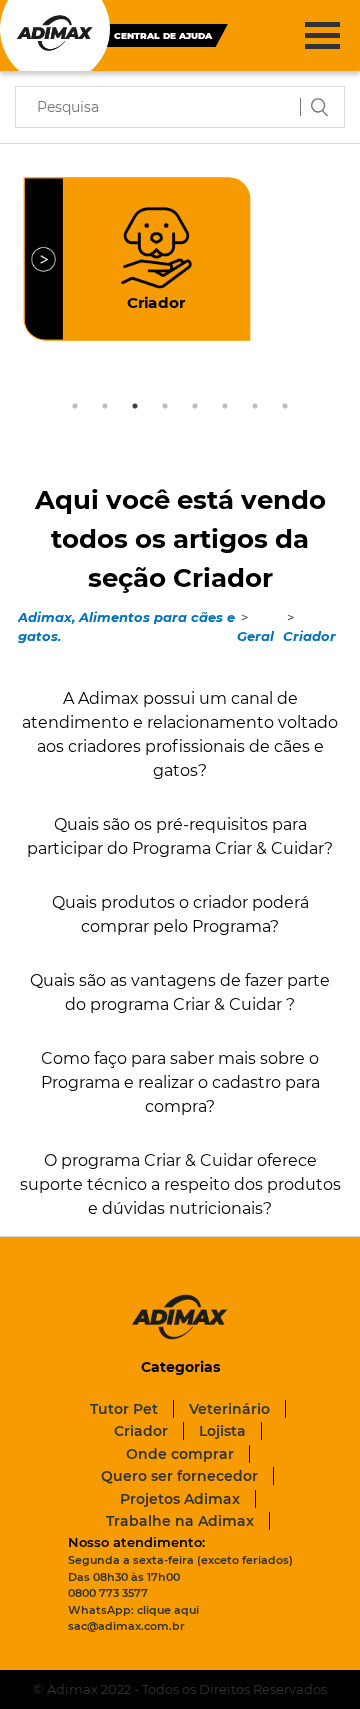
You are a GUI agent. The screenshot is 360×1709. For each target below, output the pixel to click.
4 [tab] (165, 406)
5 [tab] (195, 406)
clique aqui (168, 1610)
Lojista (222, 1431)
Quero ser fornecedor (179, 1476)
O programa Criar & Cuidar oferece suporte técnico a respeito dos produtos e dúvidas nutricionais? (180, 1184)
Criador (309, 636)
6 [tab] (225, 406)
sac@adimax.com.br (126, 1626)
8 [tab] (285, 406)
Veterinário (229, 1409)
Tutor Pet (124, 1409)
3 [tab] (135, 406)
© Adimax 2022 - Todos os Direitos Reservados (180, 1689)
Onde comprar (180, 1454)
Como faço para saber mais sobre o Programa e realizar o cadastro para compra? (180, 1082)
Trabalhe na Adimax (180, 1521)
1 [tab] (75, 406)
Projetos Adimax (180, 1499)
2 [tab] (105, 406)
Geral (255, 636)
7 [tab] (255, 406)
